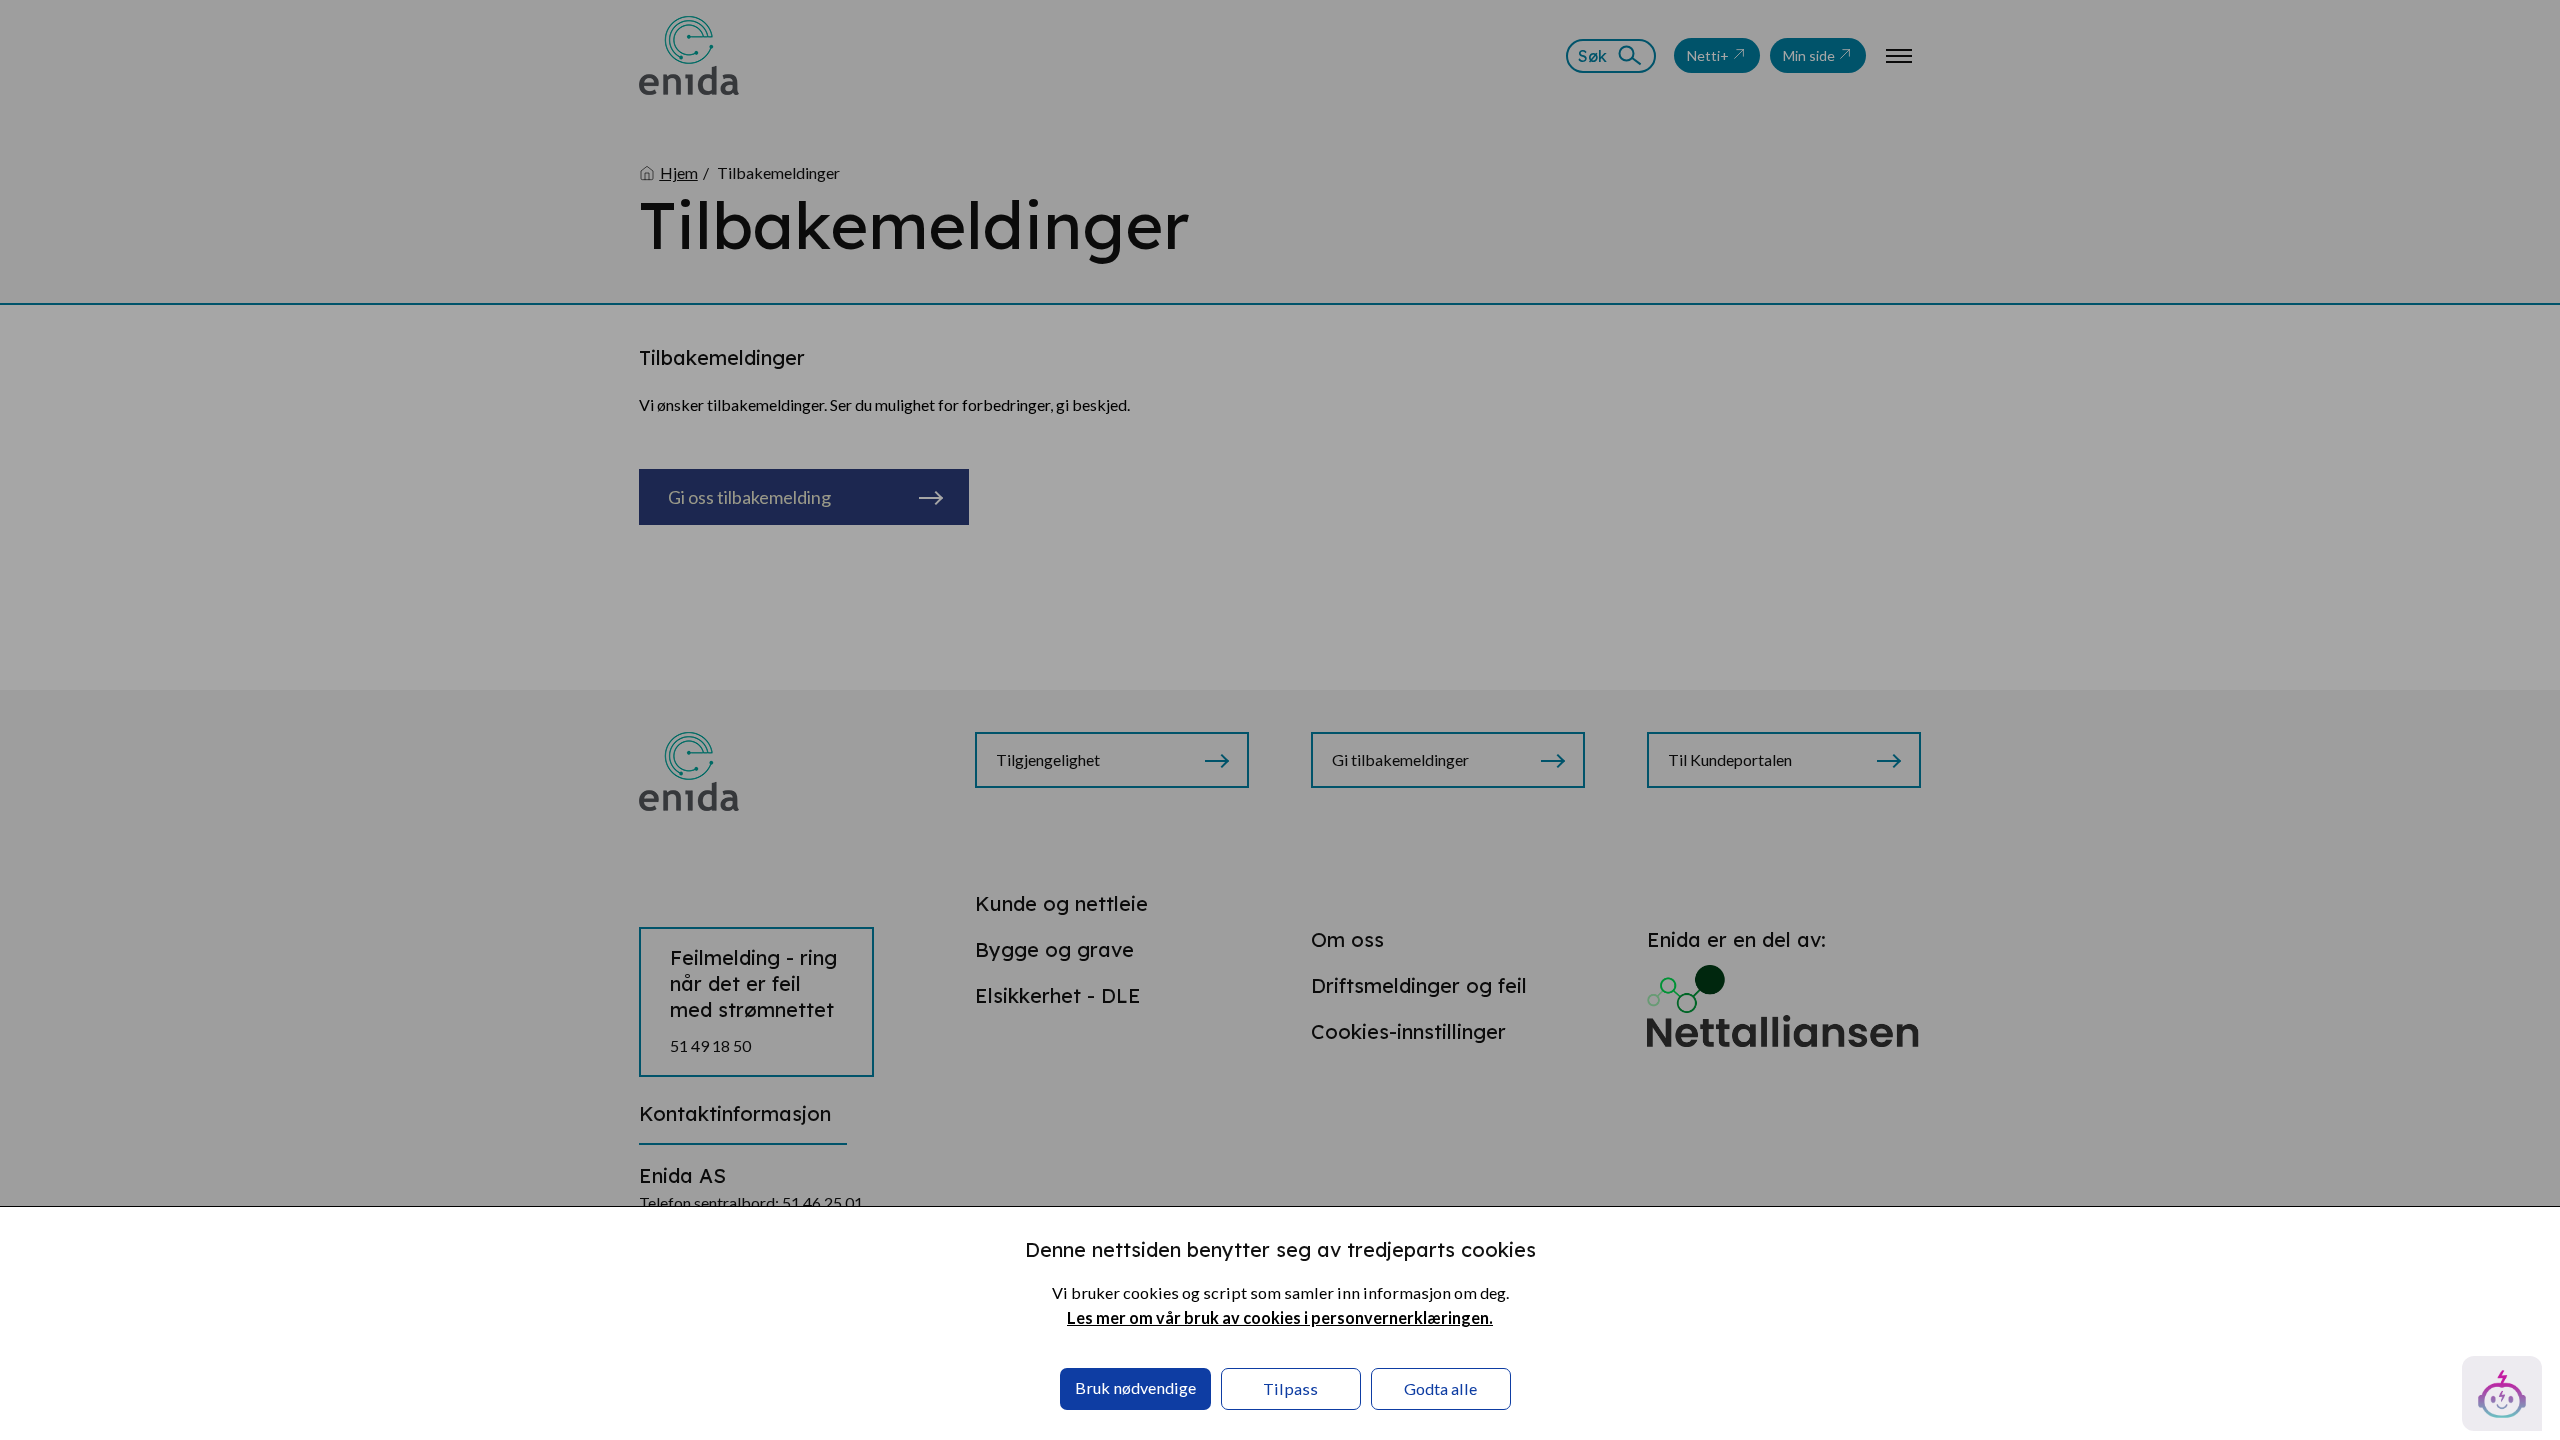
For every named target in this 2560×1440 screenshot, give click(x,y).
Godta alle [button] (1440, 1388)
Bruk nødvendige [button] (1135, 1387)
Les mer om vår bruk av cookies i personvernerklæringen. (1280, 1317)
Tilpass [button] (1290, 1388)
